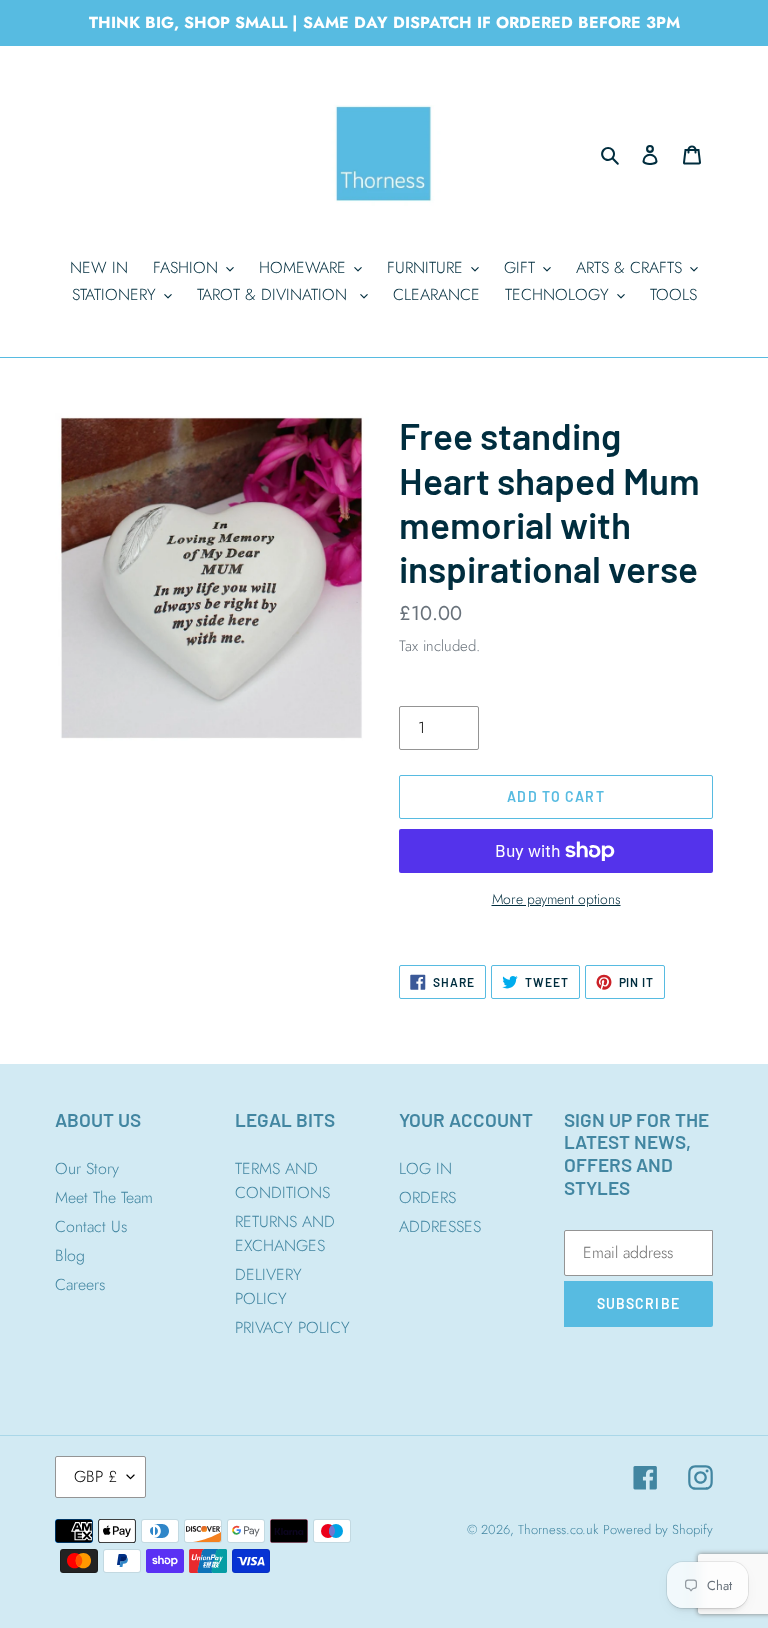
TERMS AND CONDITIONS (282, 1180)
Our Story (87, 1168)
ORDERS (427, 1197)
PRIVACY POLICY (292, 1327)
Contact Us (91, 1226)
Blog (70, 1255)
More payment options (556, 899)
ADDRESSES (440, 1226)
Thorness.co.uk (558, 1529)
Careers (80, 1284)
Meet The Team (104, 1197)
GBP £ (95, 1476)
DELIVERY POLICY (268, 1286)
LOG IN (425, 1168)
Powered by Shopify (658, 1529)
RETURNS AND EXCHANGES (285, 1233)
